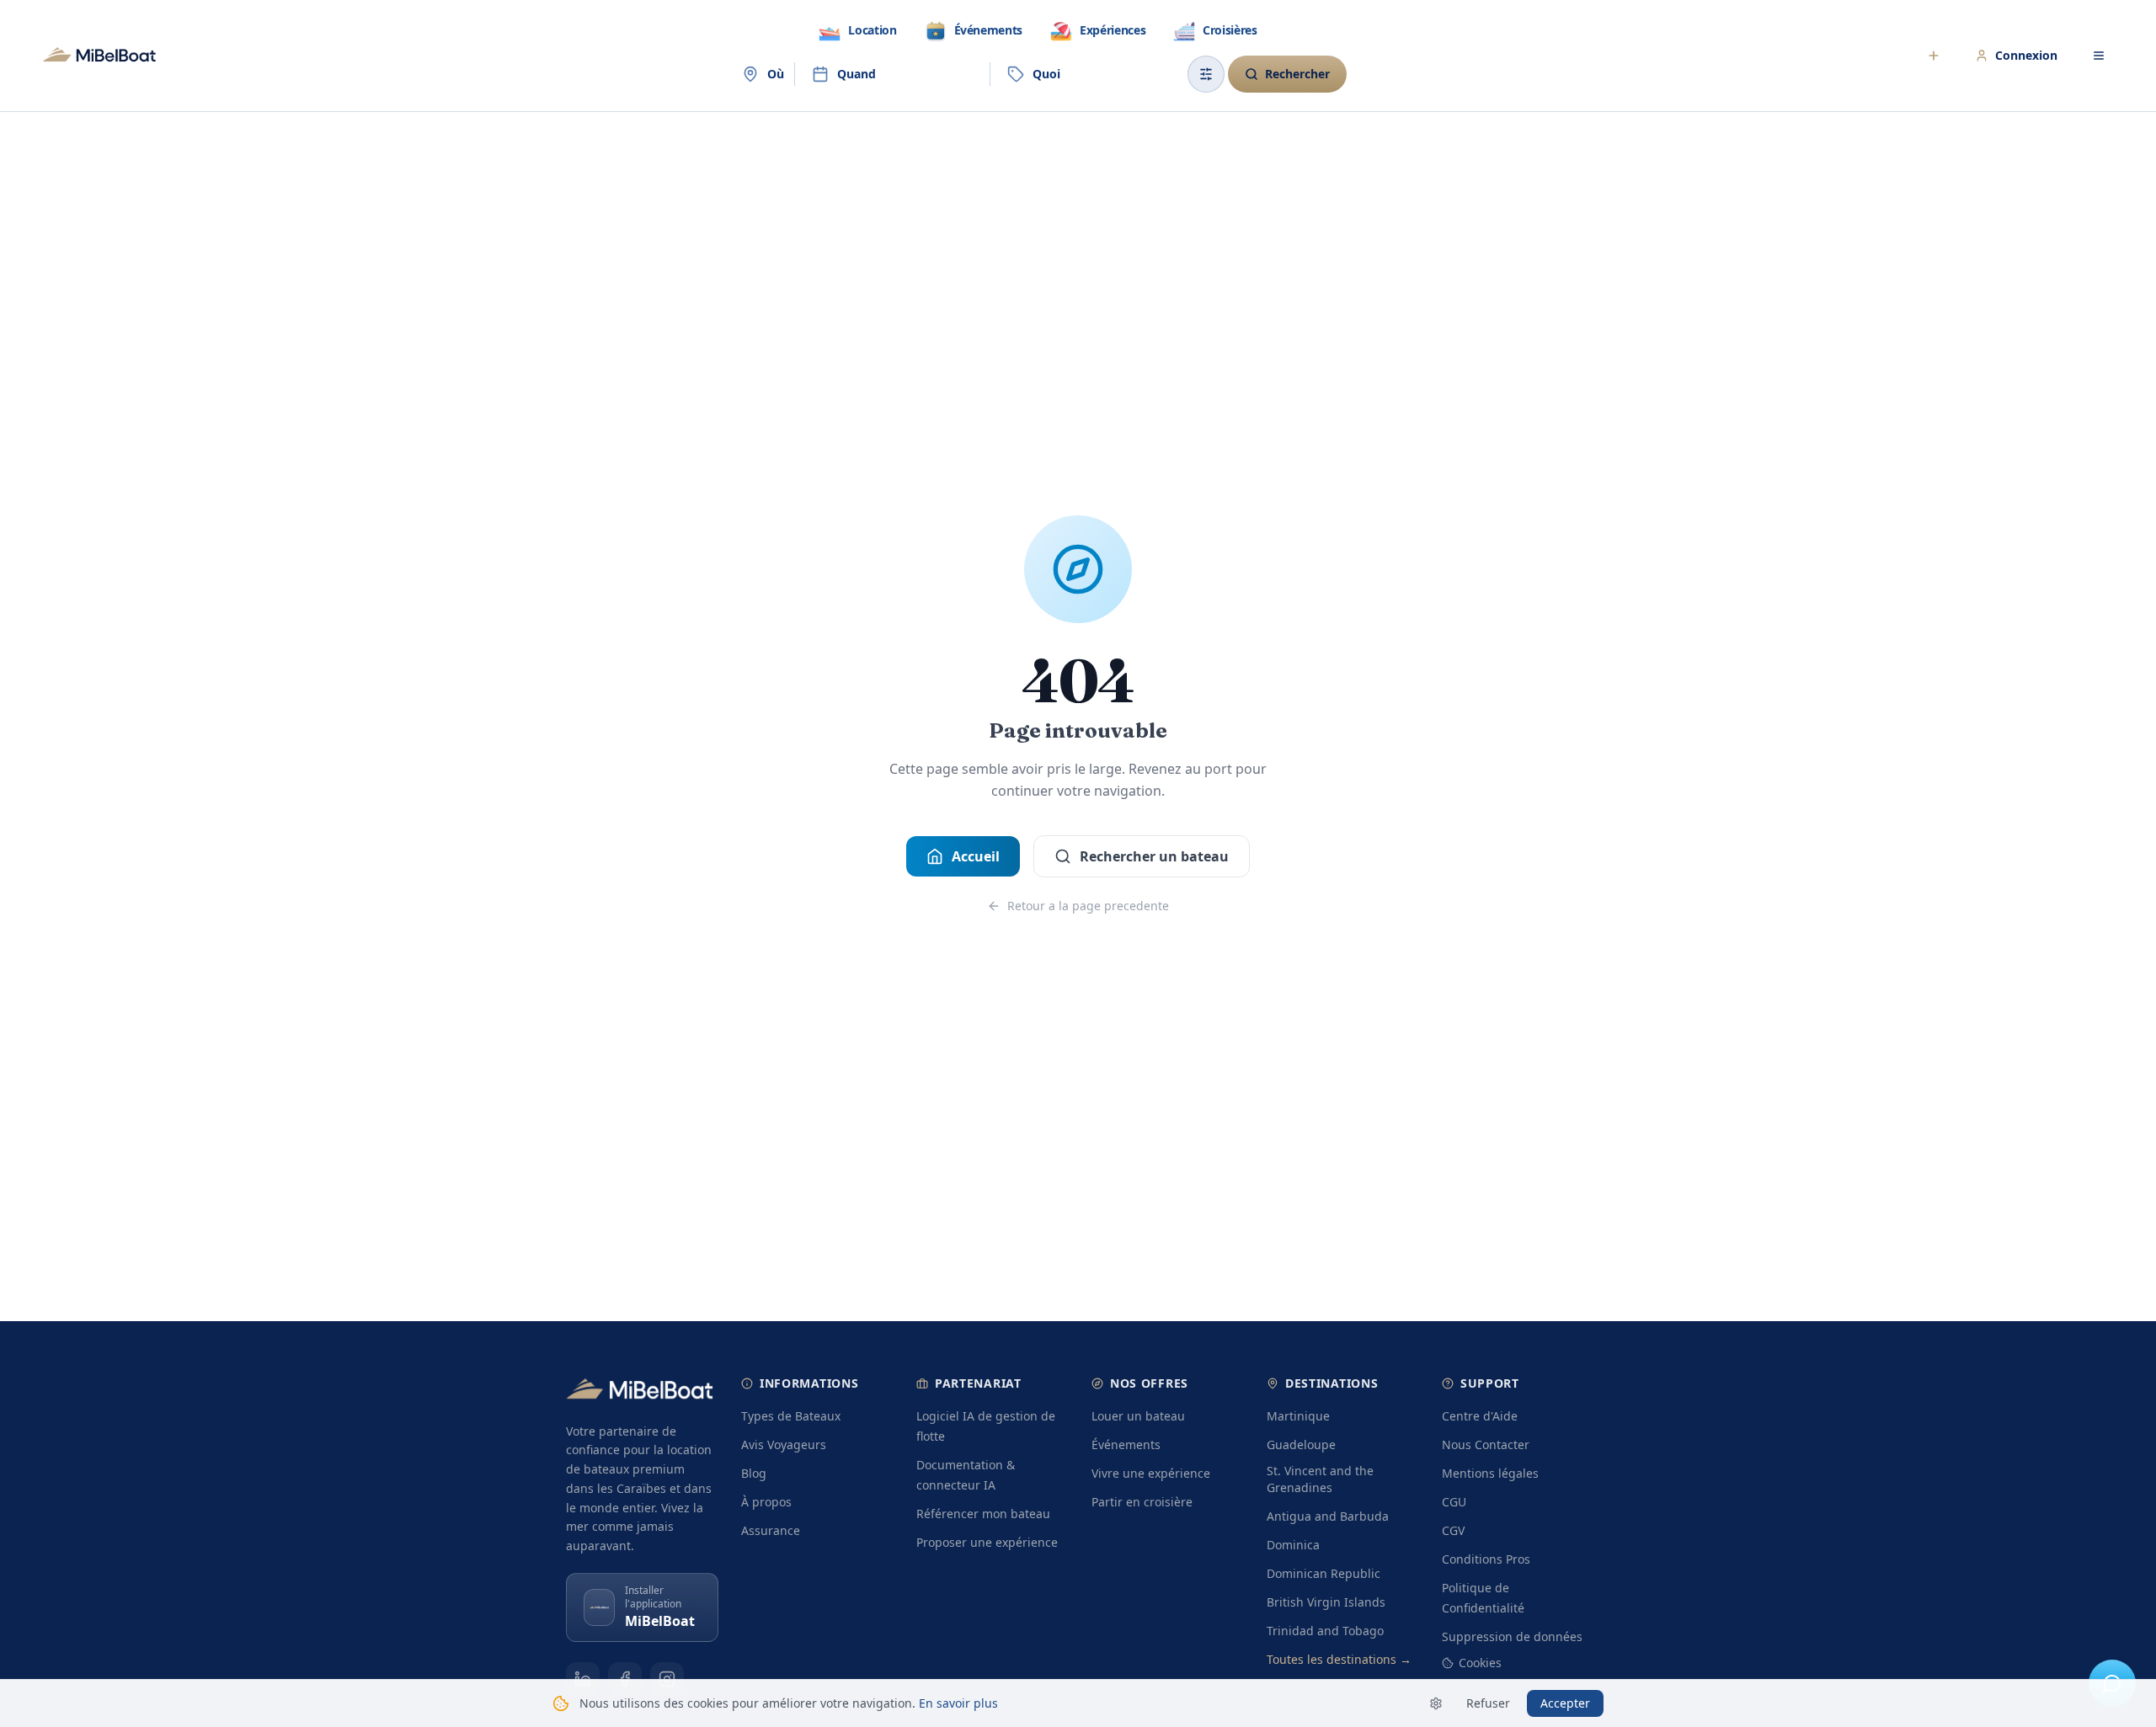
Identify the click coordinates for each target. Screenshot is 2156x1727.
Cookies (1480, 1663)
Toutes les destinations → (1339, 1659)
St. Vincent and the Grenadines (1320, 1479)
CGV (1453, 1530)
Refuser (1488, 1703)
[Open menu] (2099, 56)
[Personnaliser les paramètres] (1436, 1703)
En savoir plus (958, 1703)
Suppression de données (1512, 1636)
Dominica (1293, 1545)
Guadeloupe (1301, 1444)
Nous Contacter (1486, 1444)
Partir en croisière (1142, 1502)
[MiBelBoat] (99, 56)
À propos (766, 1502)
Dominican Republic (1323, 1573)
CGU (1454, 1502)
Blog (754, 1473)
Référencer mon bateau (983, 1514)
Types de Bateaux (791, 1416)
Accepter (1565, 1703)
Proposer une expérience (987, 1542)
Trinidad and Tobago (1325, 1631)
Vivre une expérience (1151, 1473)
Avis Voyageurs (784, 1444)
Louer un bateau (1138, 1416)
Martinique (1298, 1416)
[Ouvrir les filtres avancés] (1206, 74)
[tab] (857, 30)
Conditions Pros (1486, 1559)
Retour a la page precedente (1088, 906)
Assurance (771, 1530)
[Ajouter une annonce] (1934, 56)
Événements (1126, 1444)
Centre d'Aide (1480, 1416)
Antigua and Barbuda (1328, 1516)
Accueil (976, 856)
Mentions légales (1490, 1473)
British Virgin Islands (1326, 1602)
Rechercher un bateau (1154, 856)
